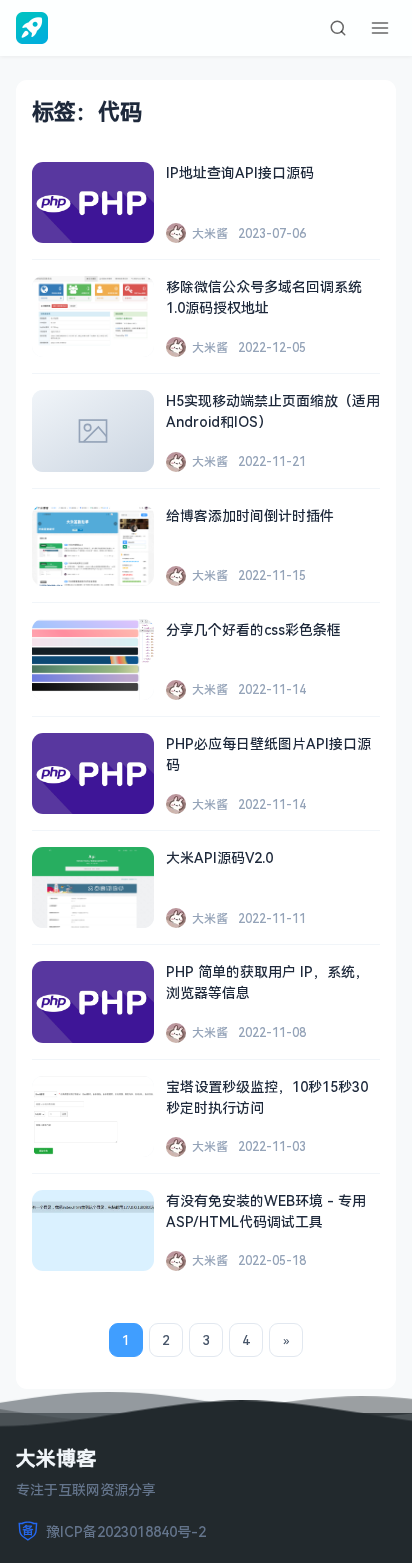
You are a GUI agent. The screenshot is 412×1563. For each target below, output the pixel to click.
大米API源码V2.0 (219, 857)
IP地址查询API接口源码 (240, 172)
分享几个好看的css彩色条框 (253, 629)
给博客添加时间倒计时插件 (250, 515)
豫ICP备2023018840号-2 (126, 1531)
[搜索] (338, 28)
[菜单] (380, 28)
